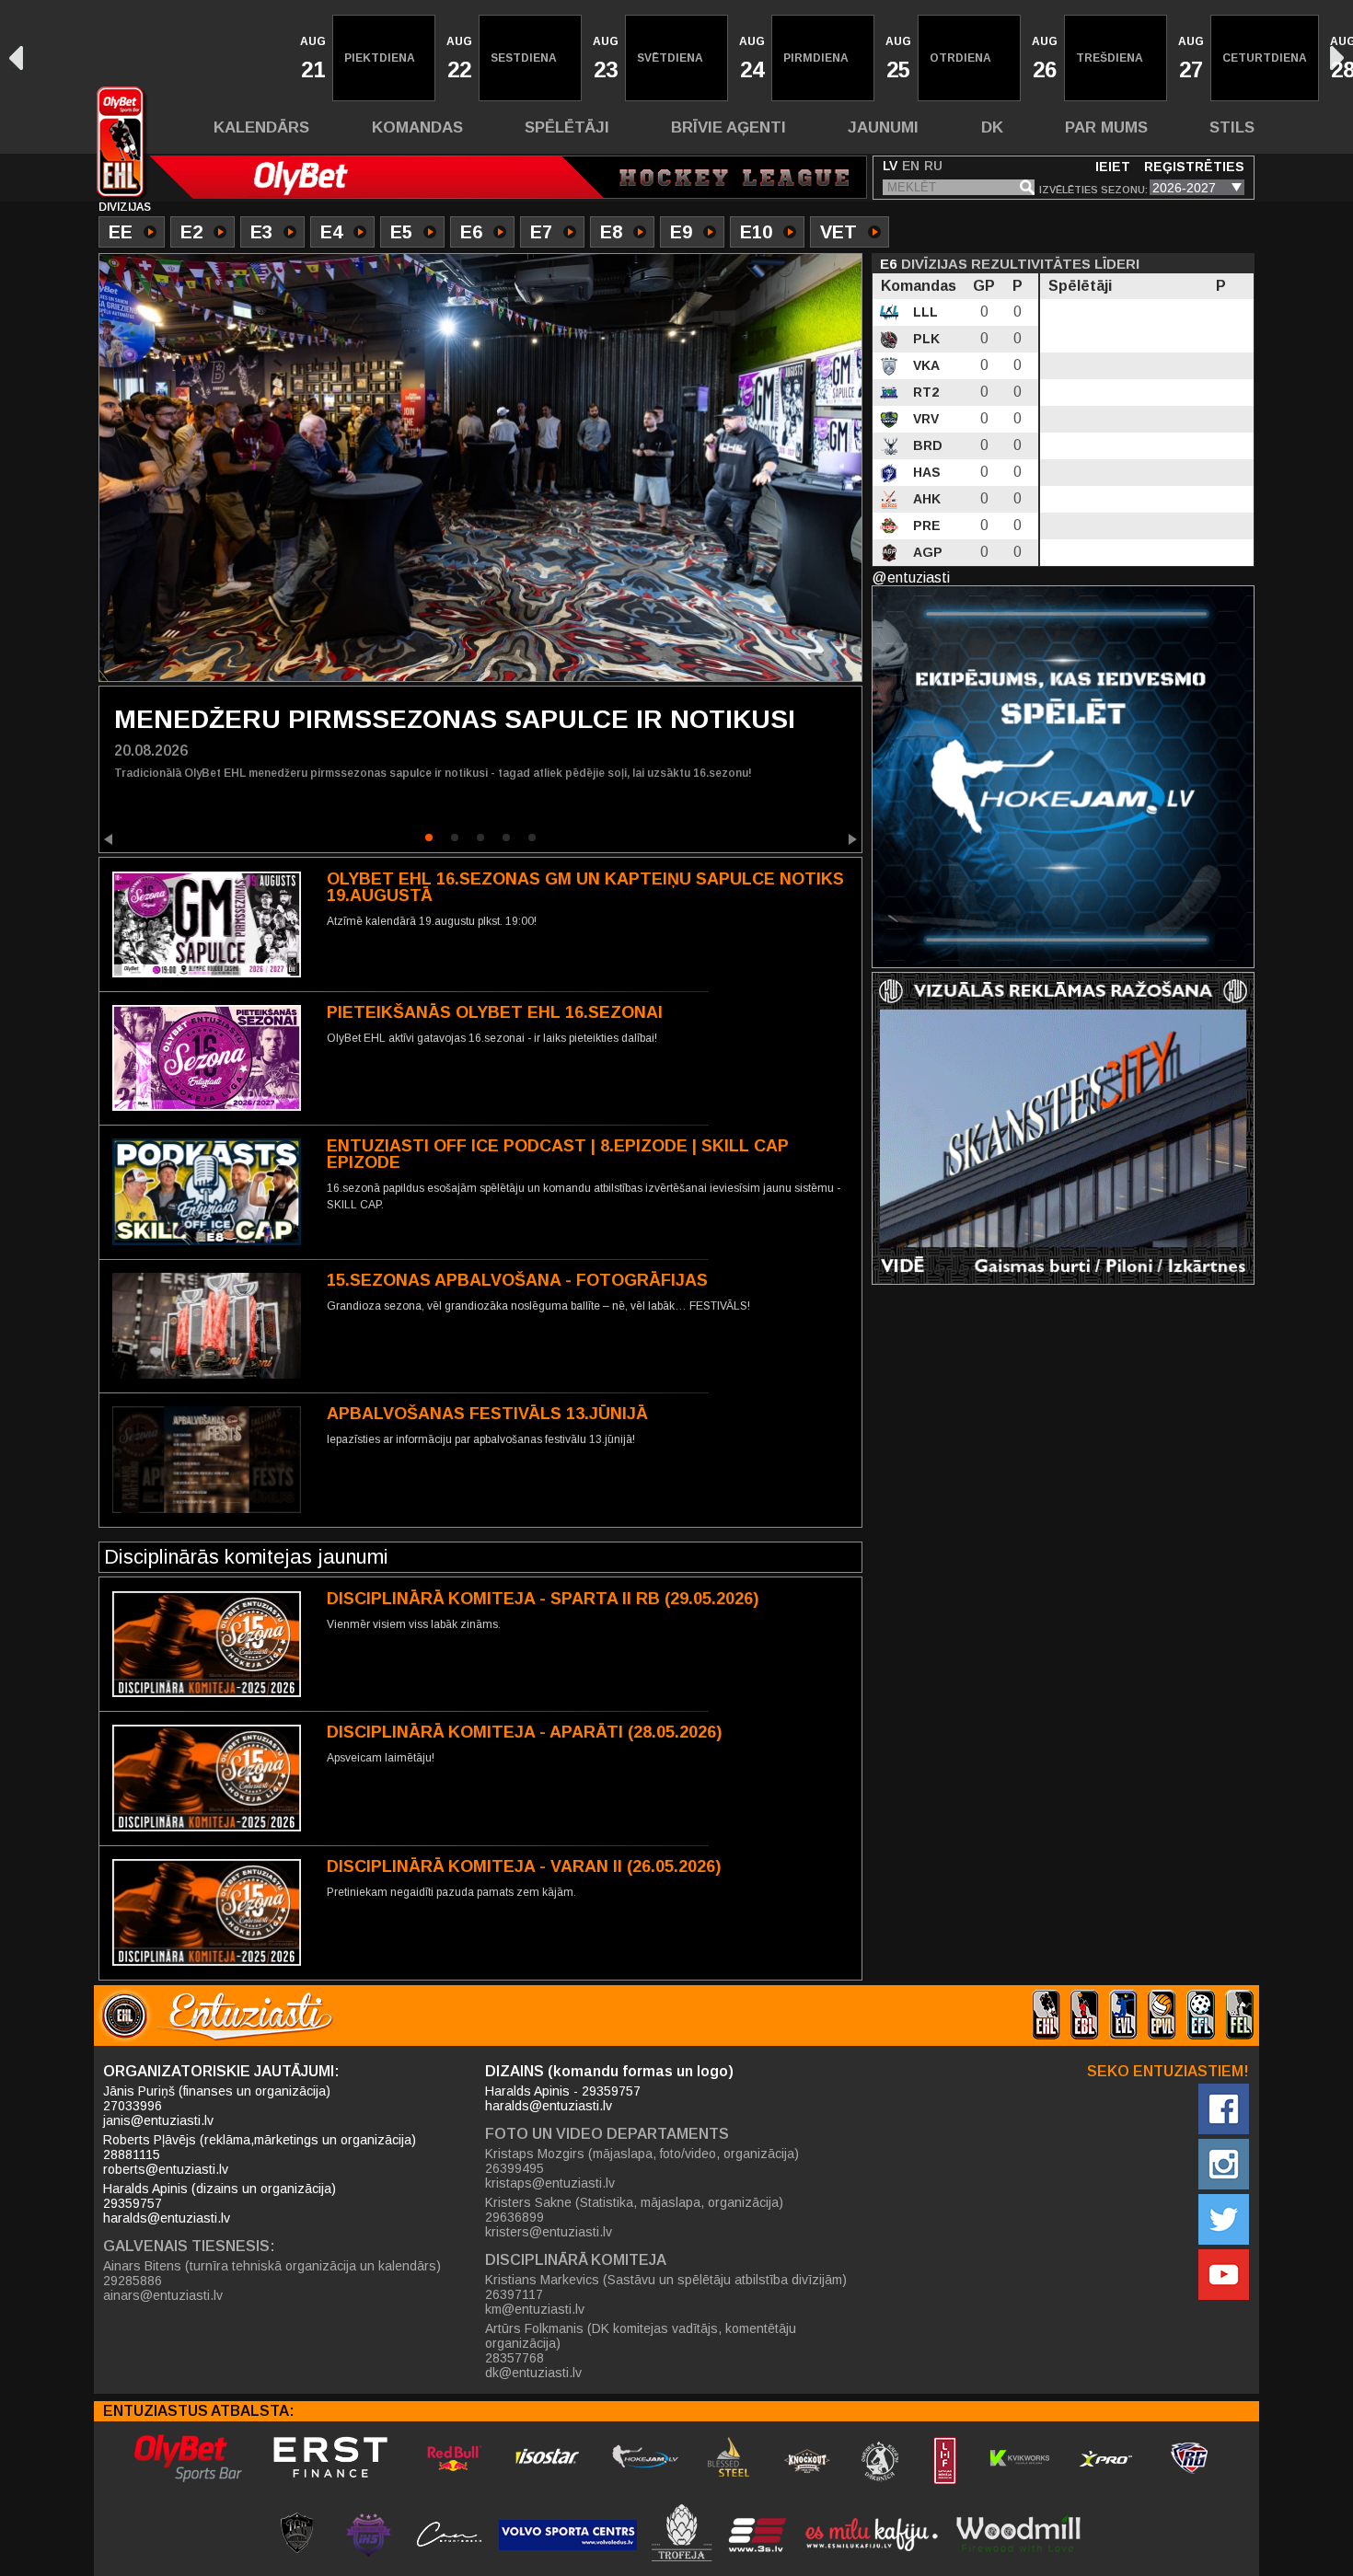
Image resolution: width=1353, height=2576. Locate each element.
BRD (926, 445)
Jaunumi (883, 127)
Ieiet (1113, 167)
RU (933, 166)
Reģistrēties (1194, 167)
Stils (1232, 127)
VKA (925, 365)
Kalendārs (261, 127)
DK (992, 127)
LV (890, 166)
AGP (926, 552)
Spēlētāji (567, 127)
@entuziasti (911, 578)
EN (911, 166)
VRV (924, 419)
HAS (925, 472)
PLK (925, 339)
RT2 (924, 392)
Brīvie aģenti (729, 127)
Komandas (417, 127)
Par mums (1106, 127)
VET (838, 232)
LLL (924, 312)
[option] (311, 58)
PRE (925, 526)
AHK (925, 499)
